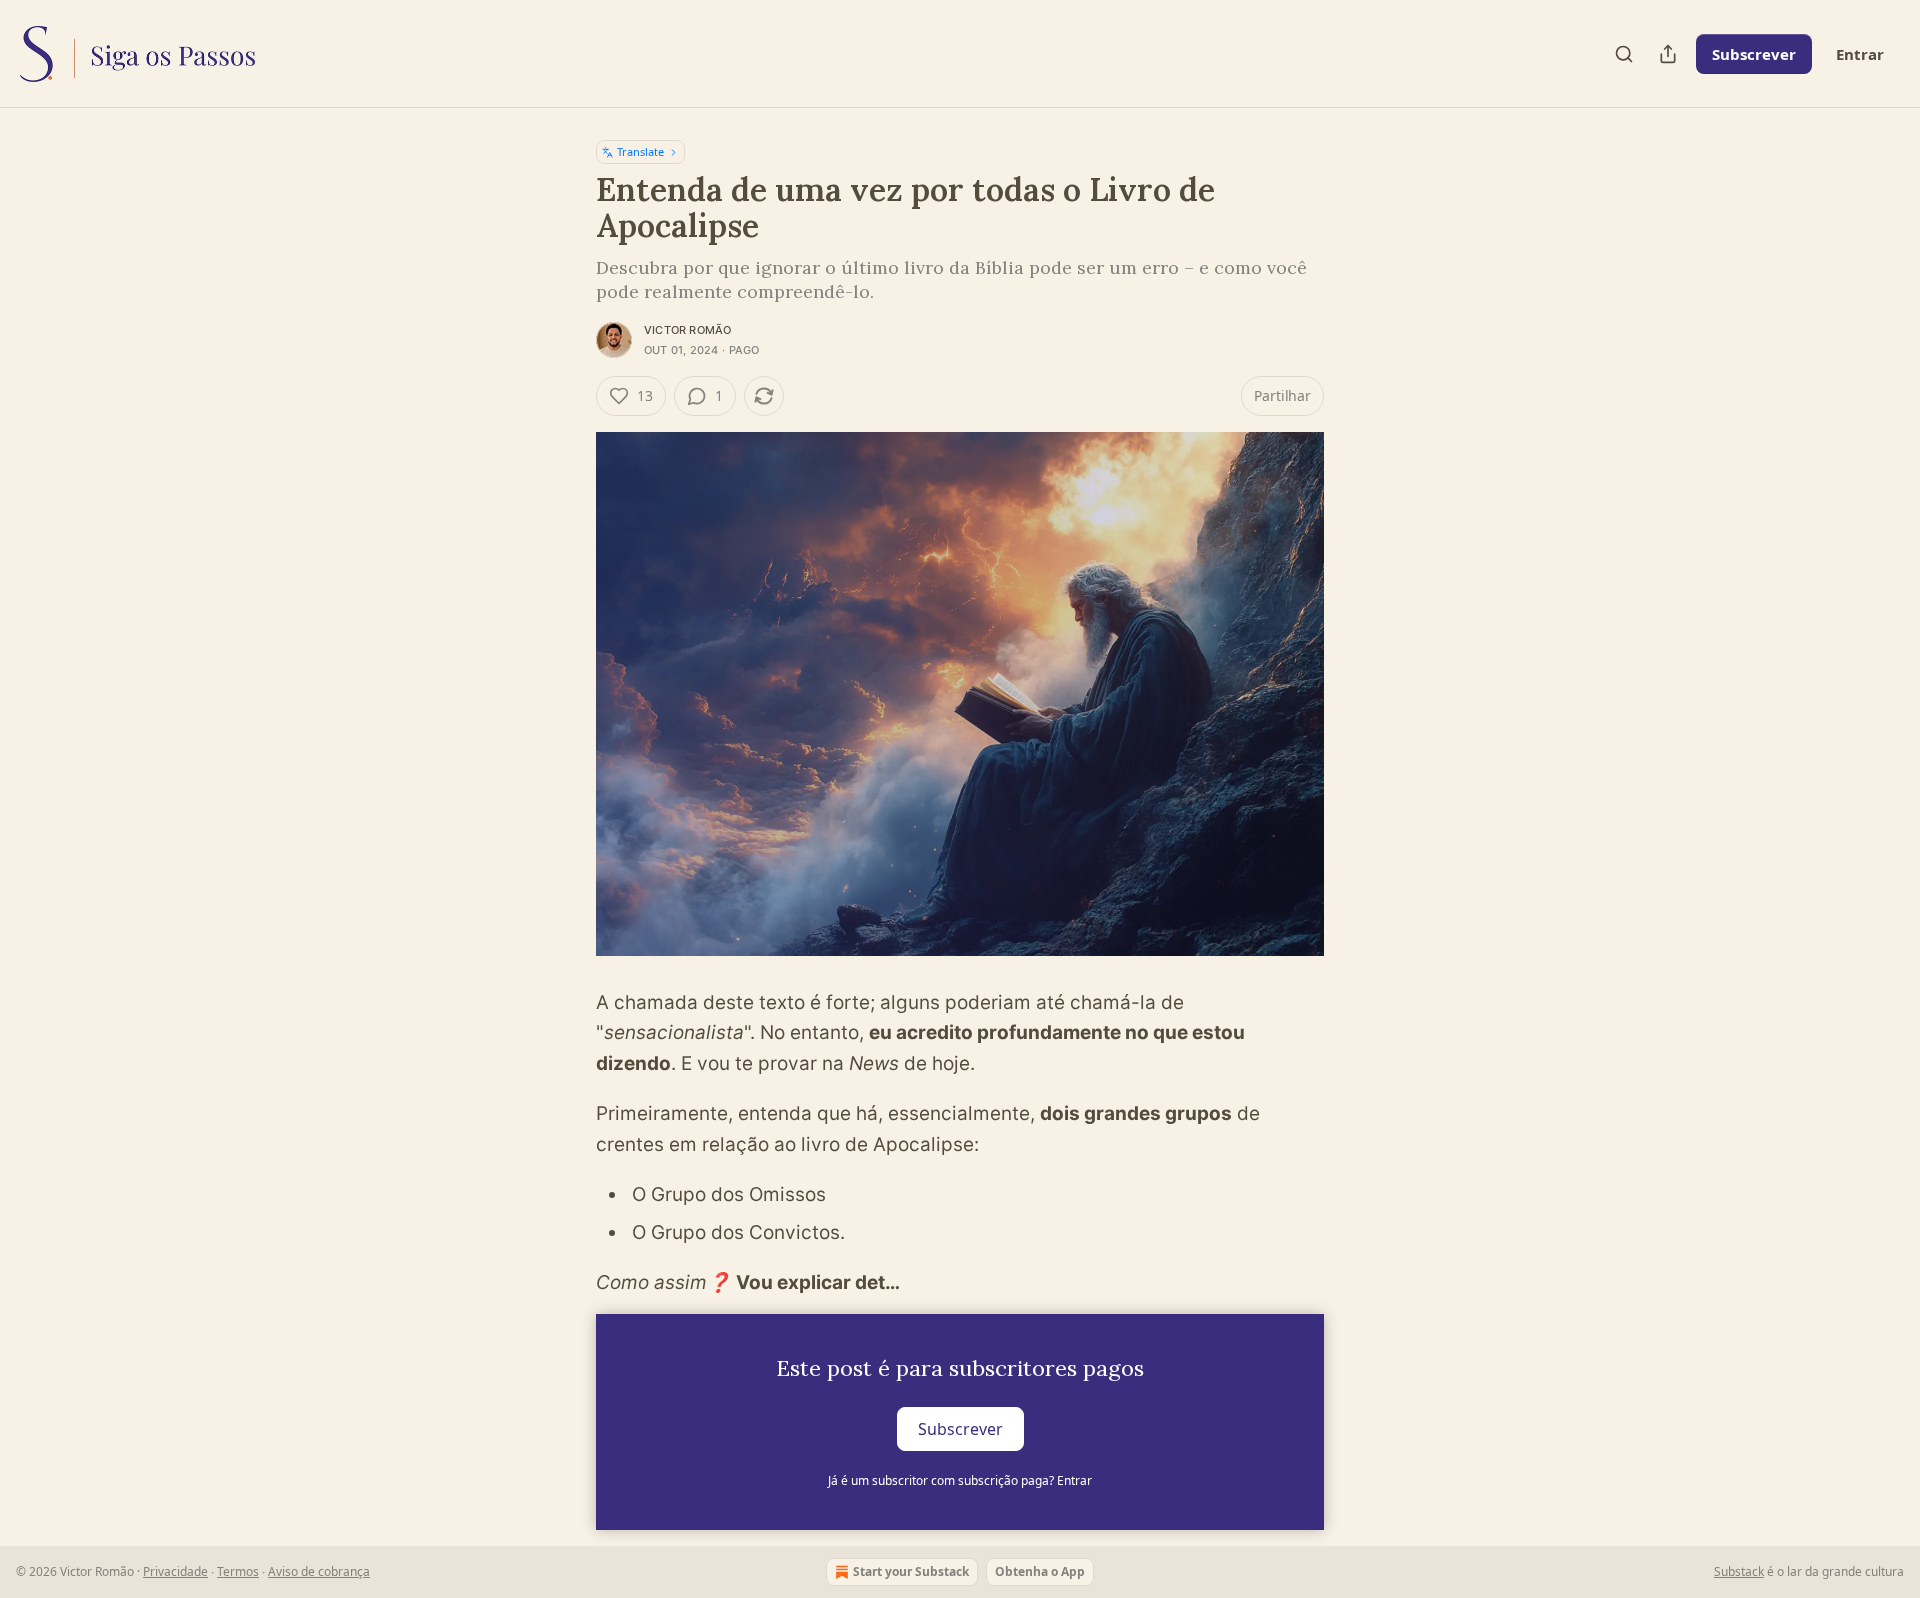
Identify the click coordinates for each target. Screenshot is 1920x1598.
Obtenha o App (1040, 1571)
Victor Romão (687, 330)
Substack (1739, 1571)
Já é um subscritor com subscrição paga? (960, 1480)
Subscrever (1754, 54)
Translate (640, 151)
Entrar (1860, 54)
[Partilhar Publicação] (1668, 54)
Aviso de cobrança (319, 1571)
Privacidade (175, 1571)
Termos (238, 1571)
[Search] (1624, 54)
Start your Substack (911, 1571)
